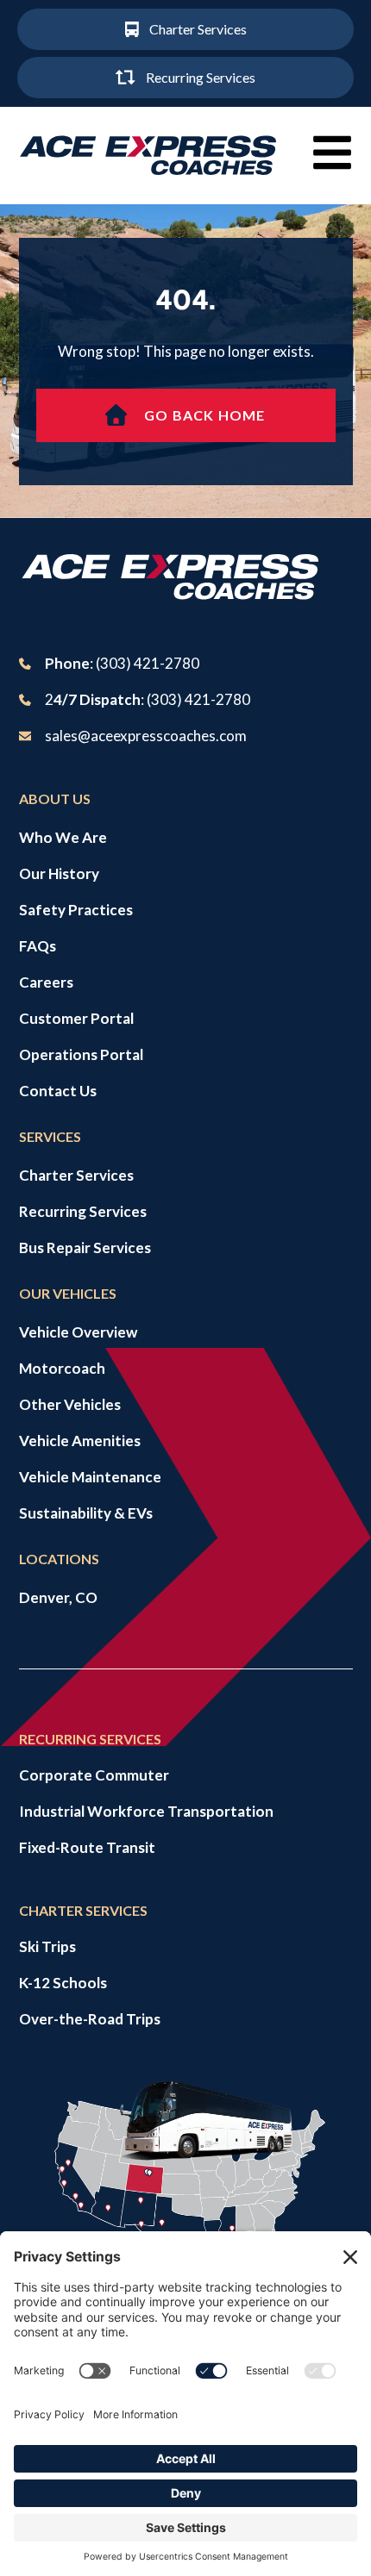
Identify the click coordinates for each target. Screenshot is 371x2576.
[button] (332, 153)
